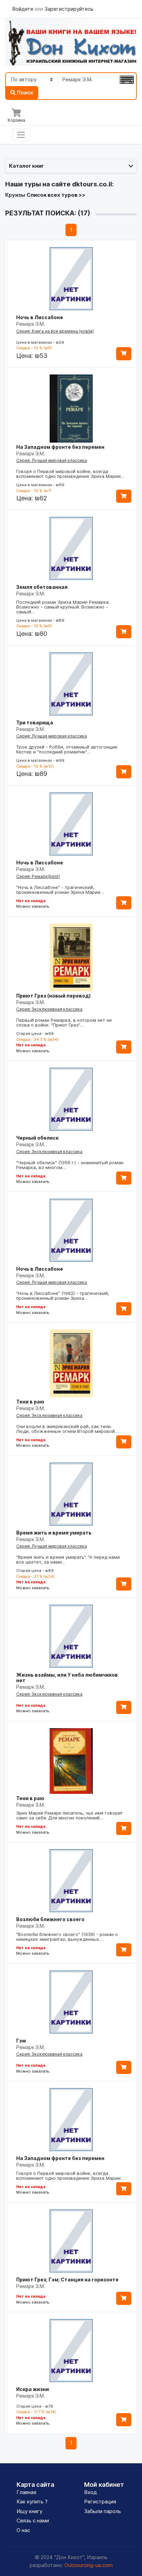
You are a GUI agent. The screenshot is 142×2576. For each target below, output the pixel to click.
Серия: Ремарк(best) (38, 876)
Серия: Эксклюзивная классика (49, 1009)
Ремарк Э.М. (31, 324)
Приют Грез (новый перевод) (53, 996)
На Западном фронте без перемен (60, 447)
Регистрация (100, 2501)
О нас (23, 2530)
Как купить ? (32, 2501)
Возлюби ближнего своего (50, 1919)
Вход (90, 2492)
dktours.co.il (92, 184)
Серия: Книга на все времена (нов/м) (55, 331)
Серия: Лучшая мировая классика (52, 460)
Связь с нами (33, 2521)
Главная (26, 2492)
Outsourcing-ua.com (89, 2565)
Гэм (21, 2041)
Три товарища (35, 722)
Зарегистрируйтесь (69, 9)
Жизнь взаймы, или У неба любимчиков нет (67, 1678)
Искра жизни (33, 2389)
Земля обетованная (42, 587)
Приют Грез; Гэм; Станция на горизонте (67, 2280)
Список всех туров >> (56, 195)
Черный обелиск (37, 1138)
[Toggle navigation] (21, 135)
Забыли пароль (103, 2511)
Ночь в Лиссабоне (40, 317)
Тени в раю (30, 1402)
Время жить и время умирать (54, 1533)
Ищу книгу (29, 2511)
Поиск (24, 92)
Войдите (23, 9)
